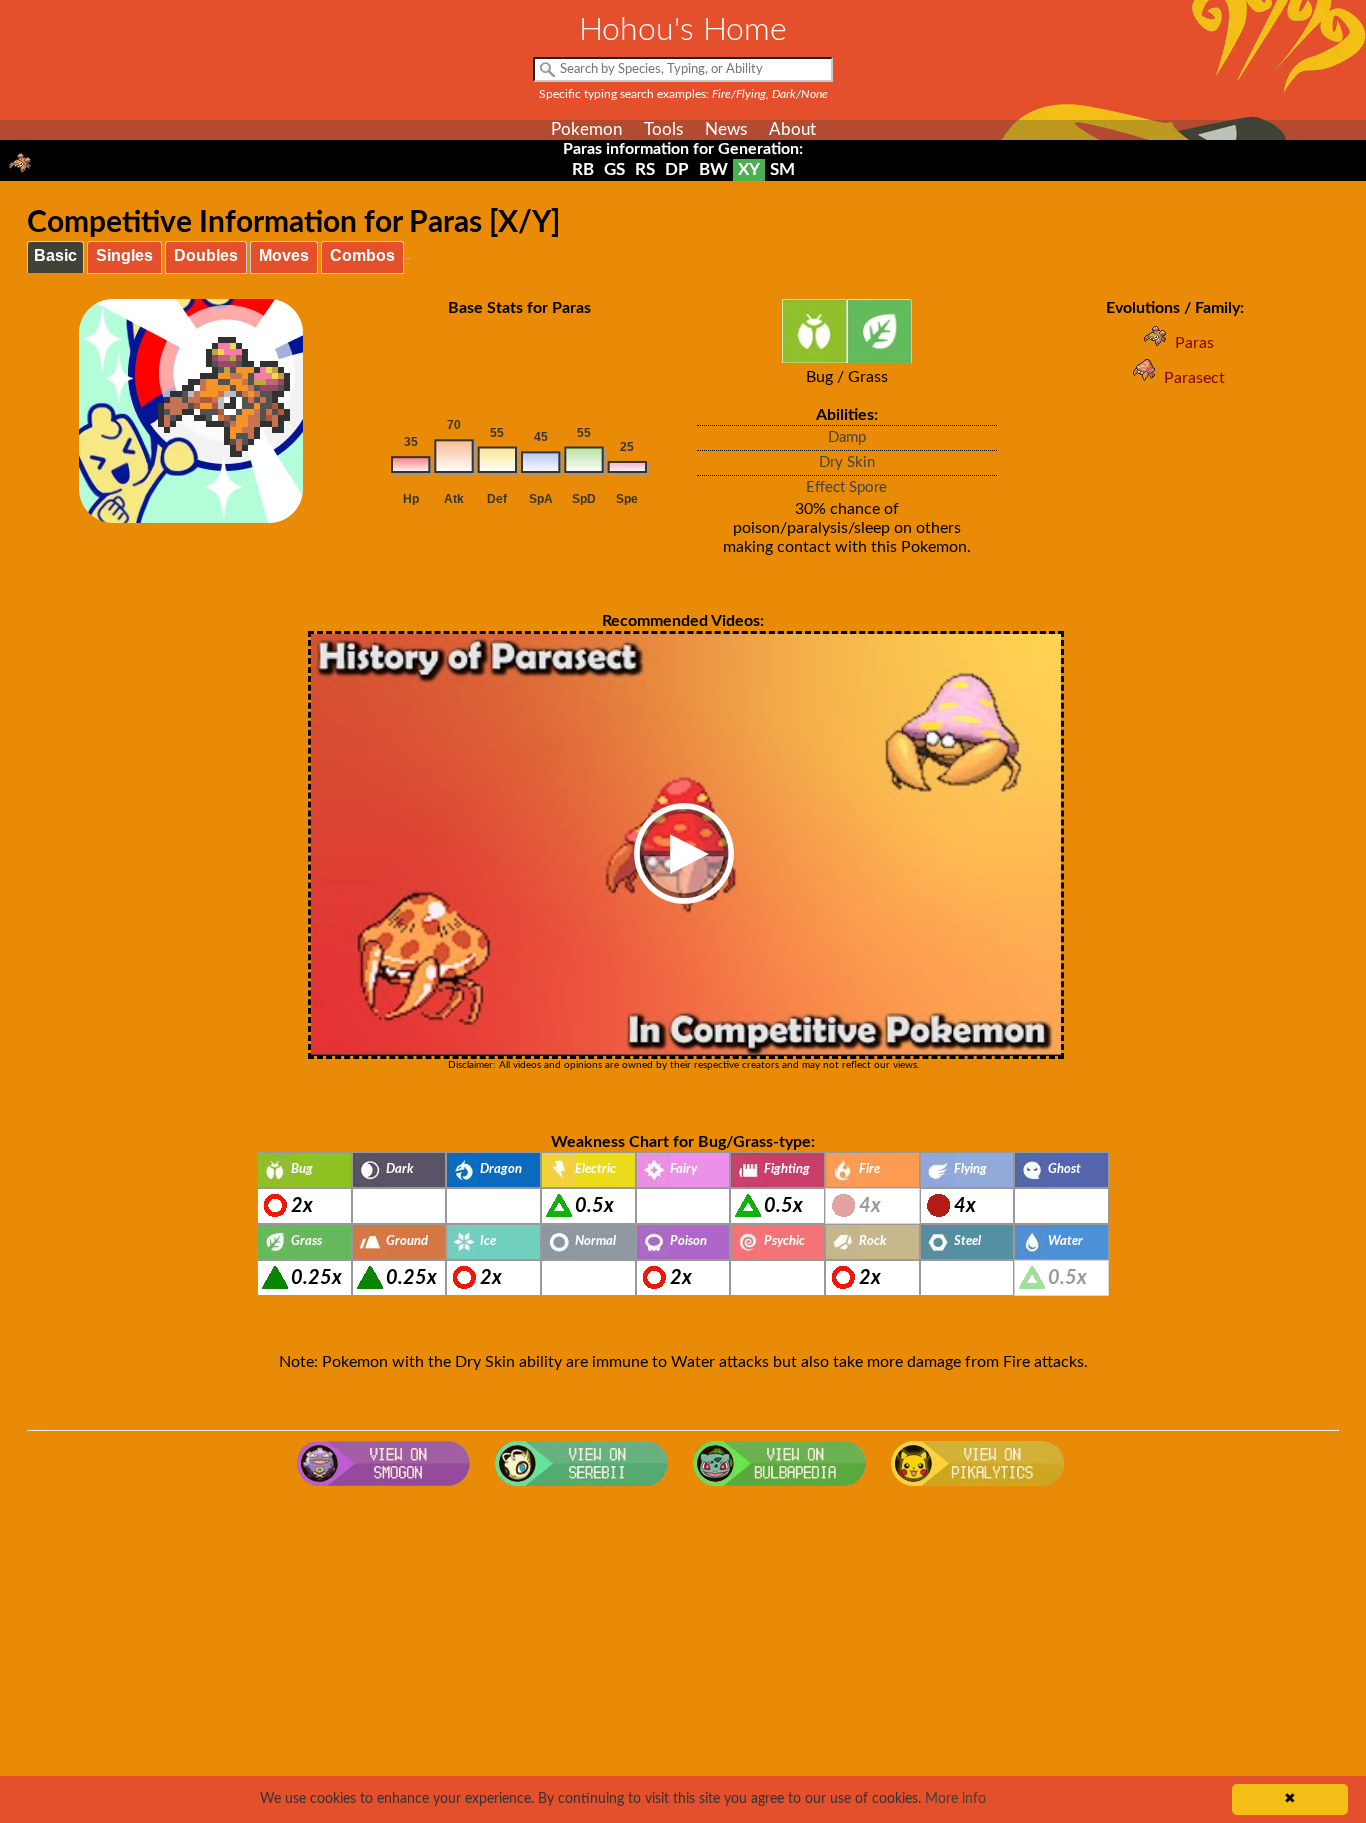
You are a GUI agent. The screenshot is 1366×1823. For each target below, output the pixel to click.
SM (782, 169)
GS (614, 169)
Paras (1194, 343)
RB (583, 169)
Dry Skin (847, 462)
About (792, 129)
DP (677, 169)
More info (955, 1799)
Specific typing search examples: (683, 94)
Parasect (1194, 378)
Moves (284, 255)
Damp (847, 437)
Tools (663, 129)
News (726, 129)
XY (749, 169)
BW (713, 169)
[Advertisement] (683, 1656)
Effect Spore (846, 487)
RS (645, 169)
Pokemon (586, 129)
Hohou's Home (683, 30)
